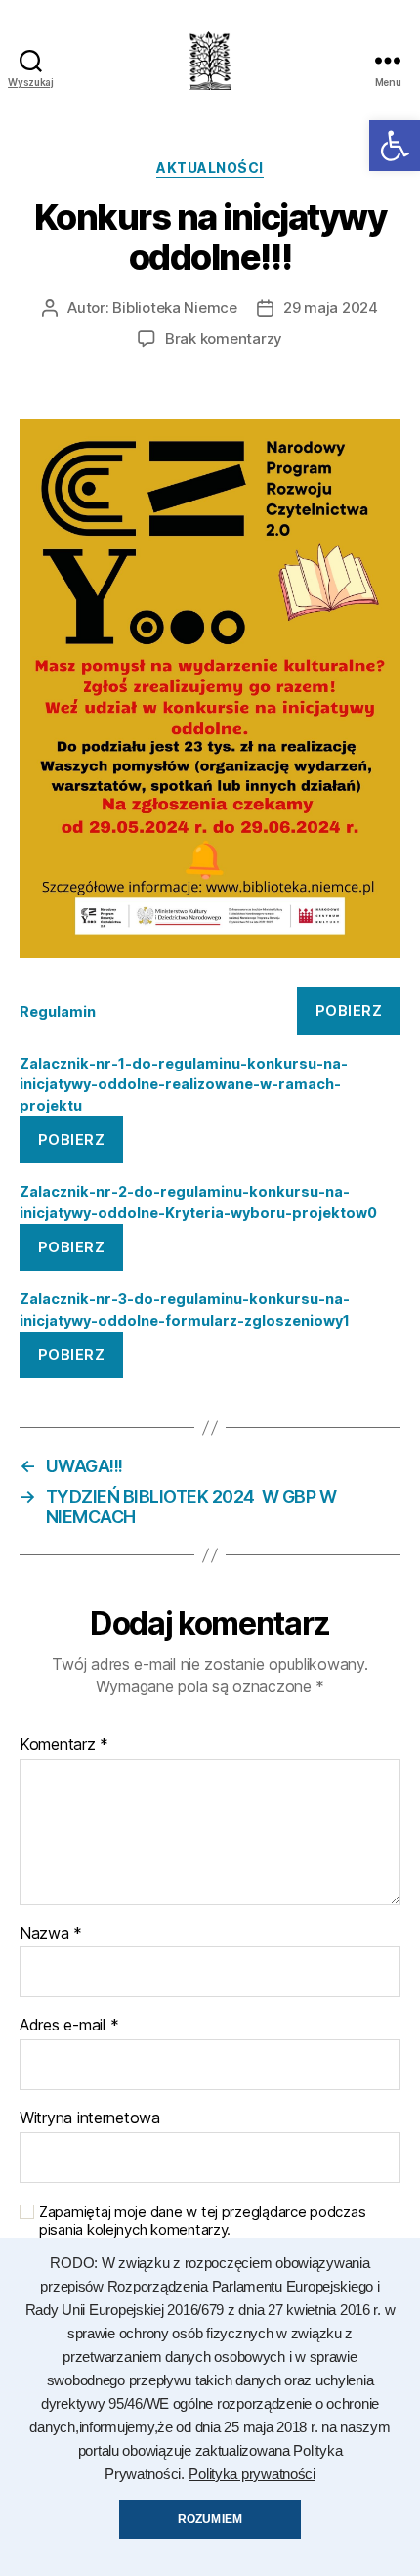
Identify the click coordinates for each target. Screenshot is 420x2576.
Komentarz (64, 1745)
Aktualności (210, 168)
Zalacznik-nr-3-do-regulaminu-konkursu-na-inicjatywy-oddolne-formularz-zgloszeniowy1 (185, 1310)
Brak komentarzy (224, 339)
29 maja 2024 (331, 307)
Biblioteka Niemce (175, 307)
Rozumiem (210, 2519)
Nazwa (51, 1934)
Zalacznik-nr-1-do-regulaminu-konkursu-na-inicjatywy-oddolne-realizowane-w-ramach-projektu (184, 1084)
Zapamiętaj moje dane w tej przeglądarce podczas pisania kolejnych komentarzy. (202, 2222)
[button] (395, 146)
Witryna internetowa (90, 2118)
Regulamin (58, 1011)
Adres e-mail (69, 2026)
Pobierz (349, 1010)
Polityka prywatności (252, 2474)
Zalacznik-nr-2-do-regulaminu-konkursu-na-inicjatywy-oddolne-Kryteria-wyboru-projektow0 (198, 1202)
